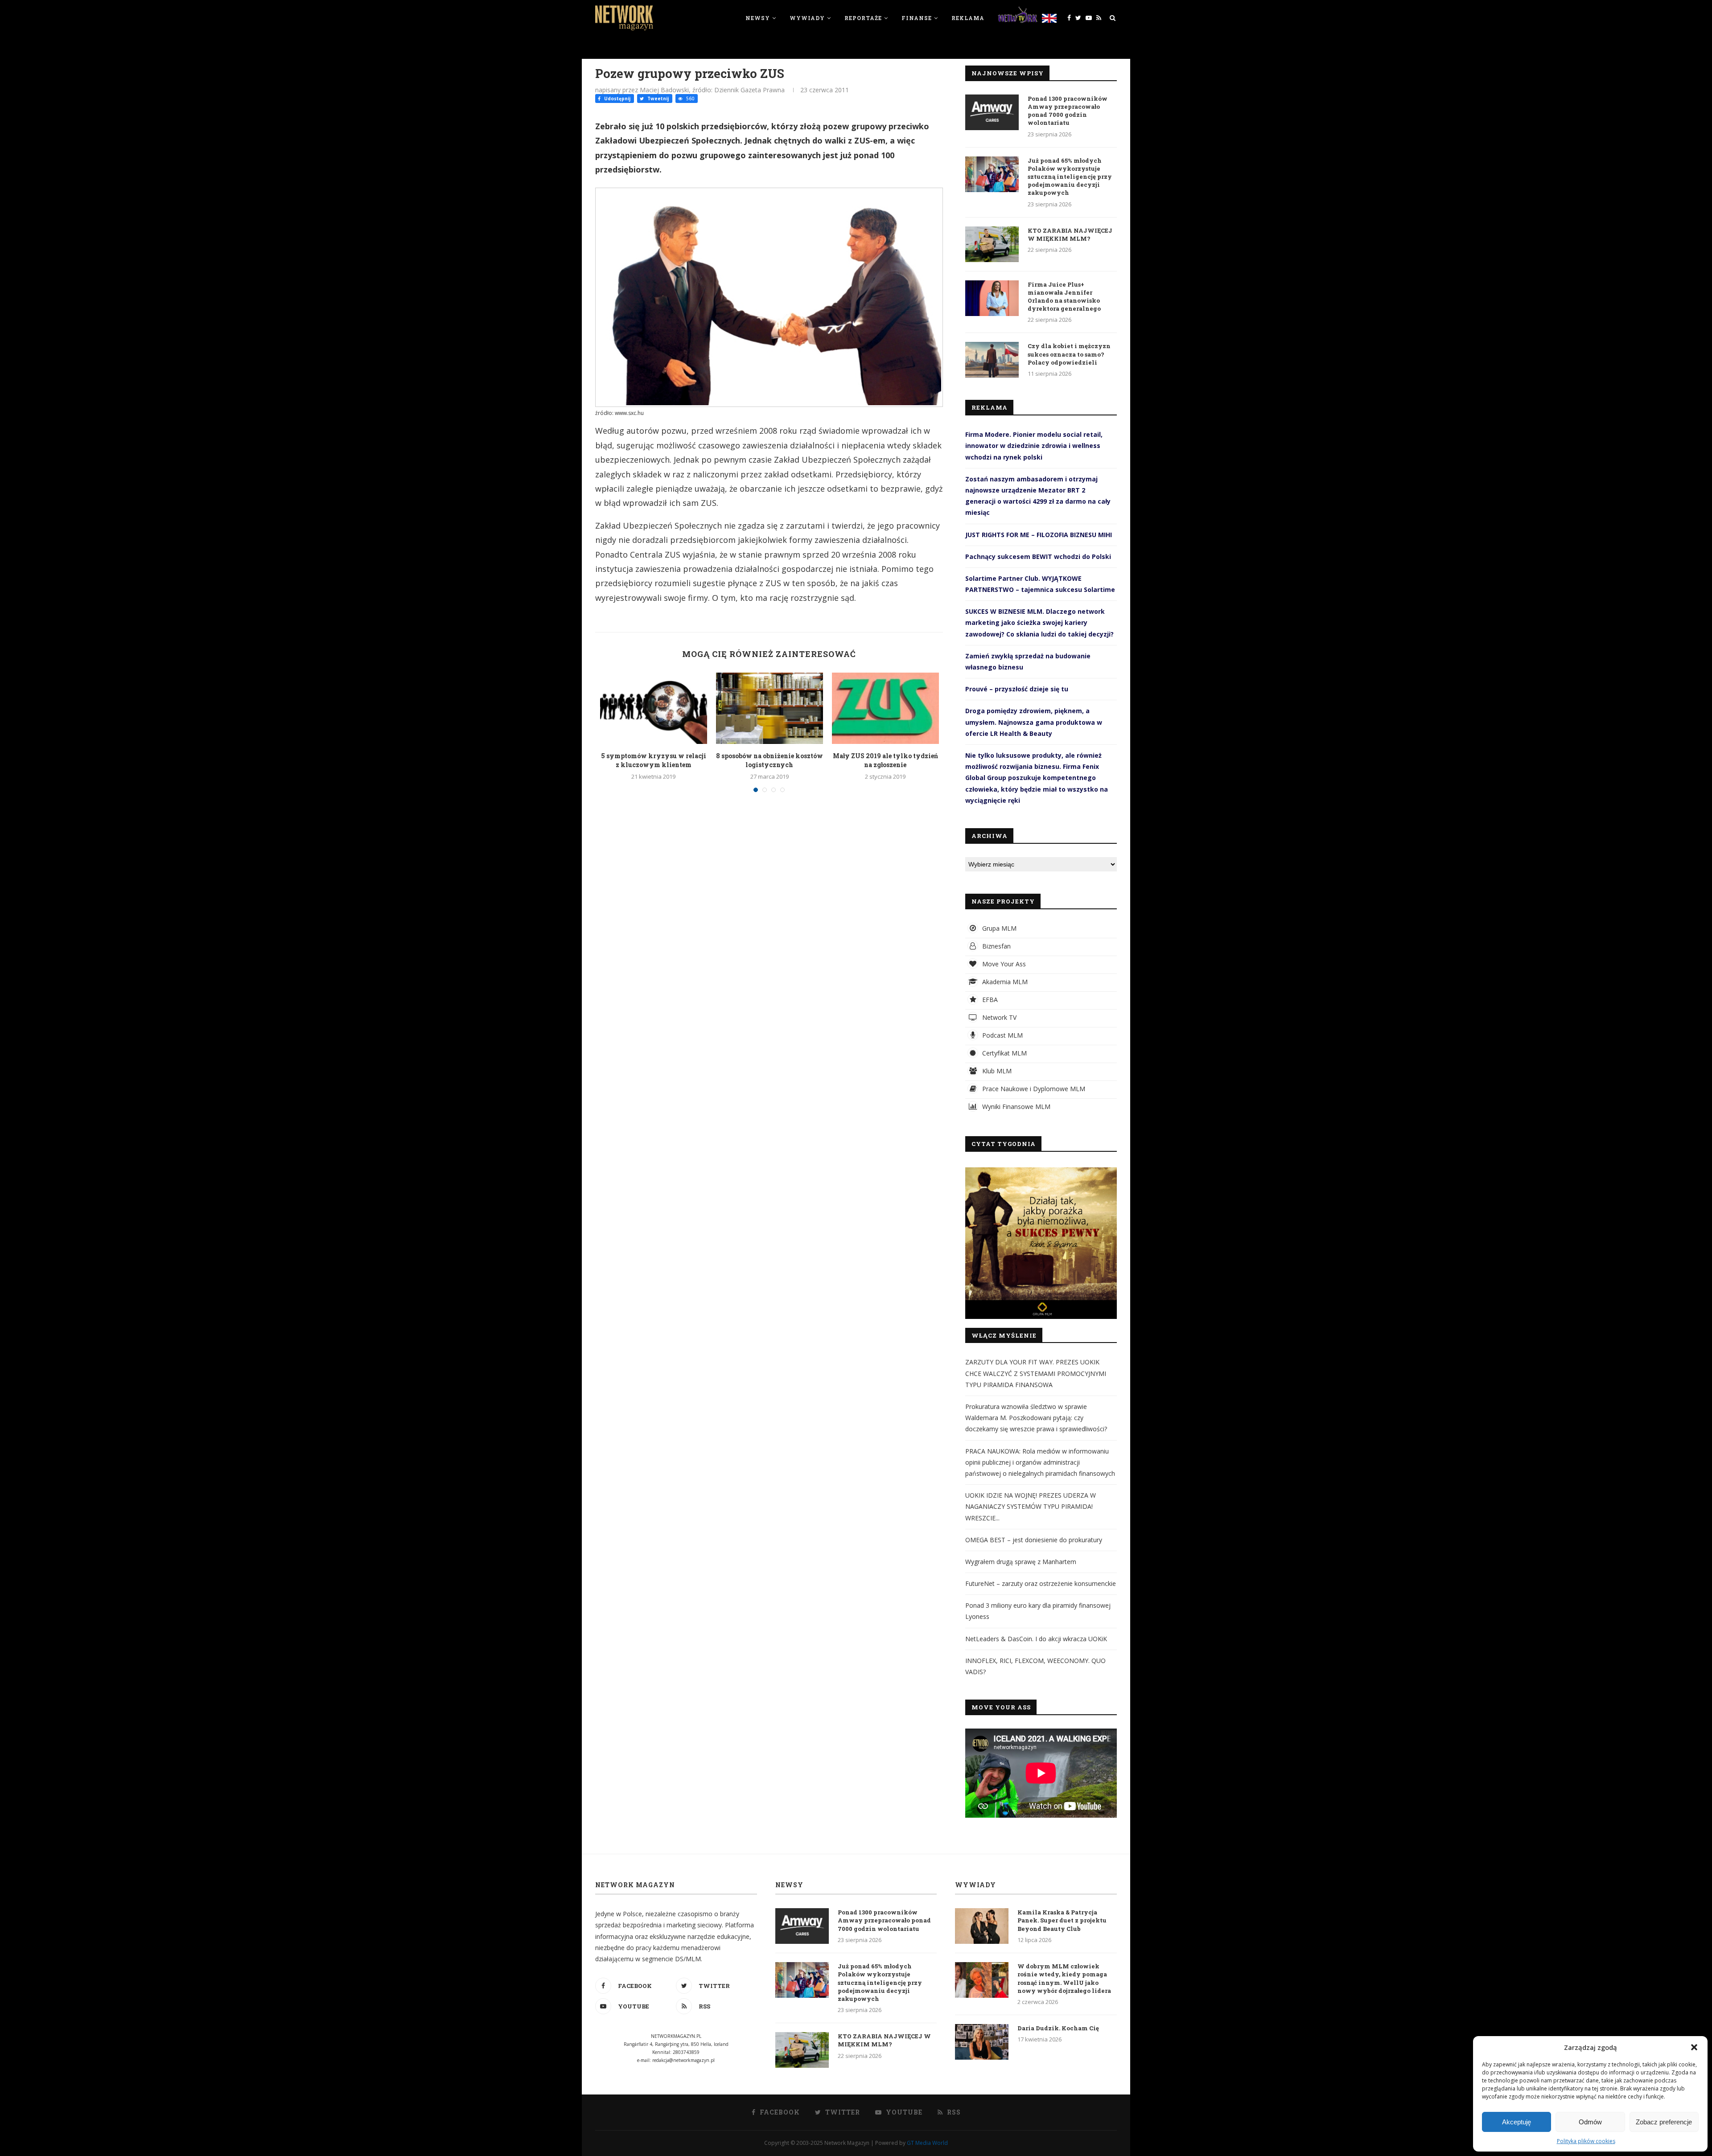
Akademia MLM (1004, 982)
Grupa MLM (998, 928)
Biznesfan (996, 946)
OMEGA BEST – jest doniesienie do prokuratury (1034, 1540)
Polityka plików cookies (1586, 2141)
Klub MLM (996, 1071)
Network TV (998, 1017)
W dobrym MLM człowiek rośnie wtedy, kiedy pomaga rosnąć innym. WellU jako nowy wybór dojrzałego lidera (1064, 1978)
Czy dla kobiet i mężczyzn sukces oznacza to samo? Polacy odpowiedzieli (1069, 354)
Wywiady (807, 18)
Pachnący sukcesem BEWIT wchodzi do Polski (1038, 556)
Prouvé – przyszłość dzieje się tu (1017, 689)
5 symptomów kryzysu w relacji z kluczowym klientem (654, 760)
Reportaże (863, 18)
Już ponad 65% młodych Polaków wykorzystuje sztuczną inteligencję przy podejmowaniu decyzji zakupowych (1070, 177)
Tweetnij (657, 99)
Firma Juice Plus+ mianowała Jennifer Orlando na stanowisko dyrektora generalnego (1064, 297)
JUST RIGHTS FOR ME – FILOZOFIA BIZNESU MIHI (1039, 535)
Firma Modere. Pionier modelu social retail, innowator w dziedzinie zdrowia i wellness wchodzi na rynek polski (1034, 446)
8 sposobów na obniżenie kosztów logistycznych (770, 760)
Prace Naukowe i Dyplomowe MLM (1033, 1089)
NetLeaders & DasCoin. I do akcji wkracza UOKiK (1036, 1639)
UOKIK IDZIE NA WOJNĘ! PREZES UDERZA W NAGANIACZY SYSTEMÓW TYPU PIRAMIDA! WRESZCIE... (1031, 1506)
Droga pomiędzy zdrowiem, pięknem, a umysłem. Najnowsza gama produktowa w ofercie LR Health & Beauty (1034, 722)
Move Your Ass (1003, 964)
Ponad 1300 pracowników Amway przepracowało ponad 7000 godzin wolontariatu (1068, 111)
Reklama (968, 18)
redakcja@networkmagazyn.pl (683, 2060)
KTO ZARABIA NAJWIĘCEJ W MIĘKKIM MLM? (1070, 234)
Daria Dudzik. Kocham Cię (1058, 2028)
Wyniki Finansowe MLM (1015, 1107)
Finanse (917, 18)
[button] (1694, 2047)
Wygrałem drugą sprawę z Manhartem (1021, 1562)
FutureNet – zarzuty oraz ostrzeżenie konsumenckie (1041, 1583)
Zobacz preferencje (1664, 2122)
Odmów (1590, 2122)
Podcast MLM (1002, 1035)
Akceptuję (1517, 2122)
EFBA (989, 1000)
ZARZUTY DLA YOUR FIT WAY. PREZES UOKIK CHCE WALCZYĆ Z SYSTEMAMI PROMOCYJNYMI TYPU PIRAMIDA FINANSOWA (1036, 1373)
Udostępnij (617, 99)
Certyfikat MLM (1004, 1053)
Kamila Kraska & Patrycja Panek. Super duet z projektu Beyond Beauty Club (1062, 1920)
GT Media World (927, 2143)
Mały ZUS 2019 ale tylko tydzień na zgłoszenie (885, 760)
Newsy (758, 18)
